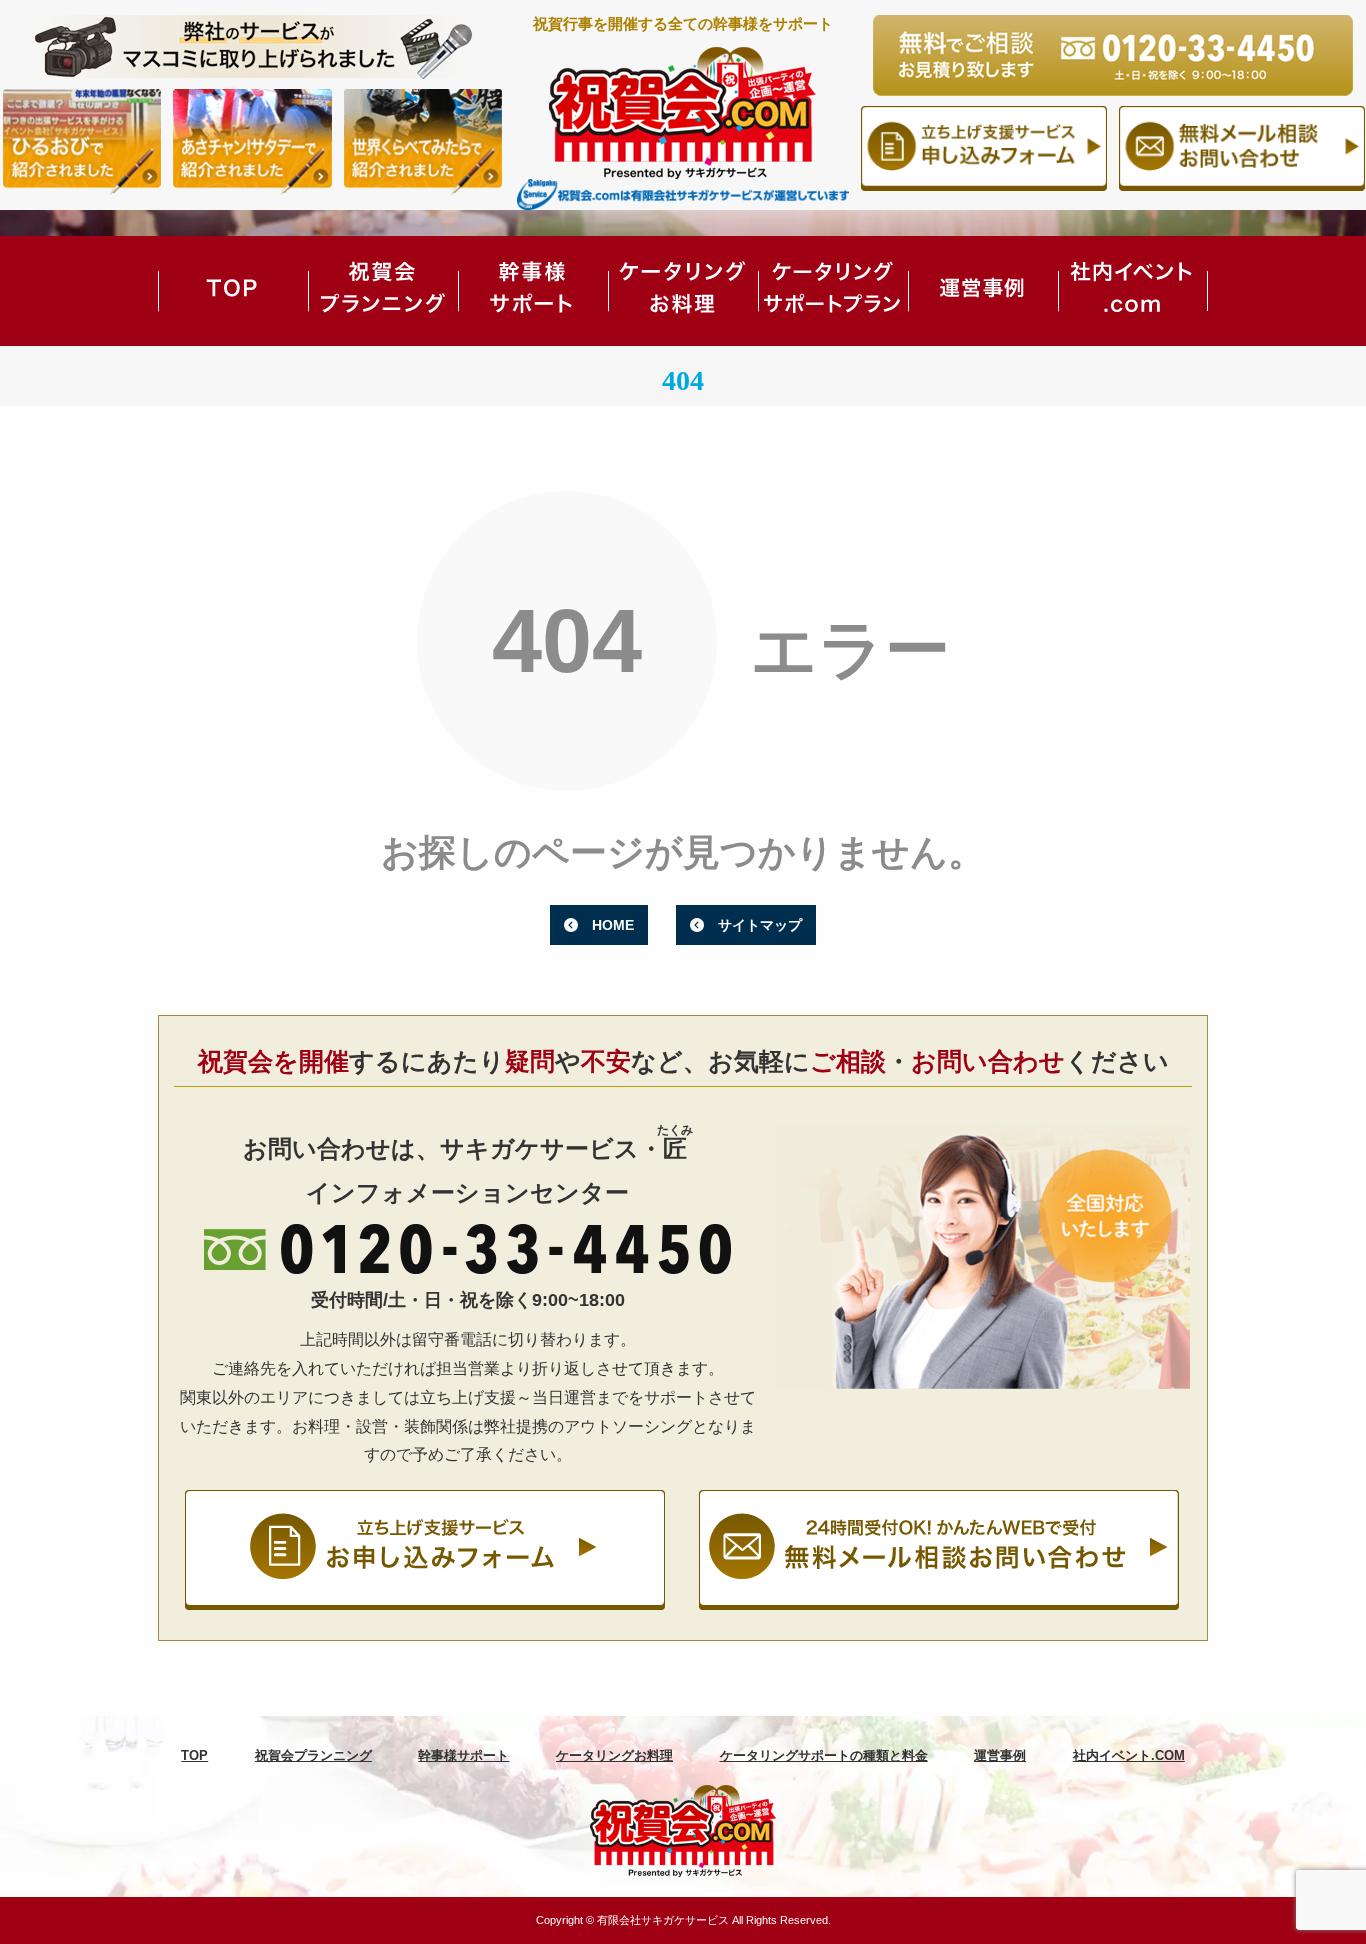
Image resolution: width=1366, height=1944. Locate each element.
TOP (233, 291)
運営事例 (983, 291)
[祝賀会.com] (683, 1830)
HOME (613, 925)
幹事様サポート (533, 291)
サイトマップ (760, 925)
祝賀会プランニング (383, 291)
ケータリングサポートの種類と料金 (833, 291)
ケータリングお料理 (683, 291)
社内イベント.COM (1133, 291)
